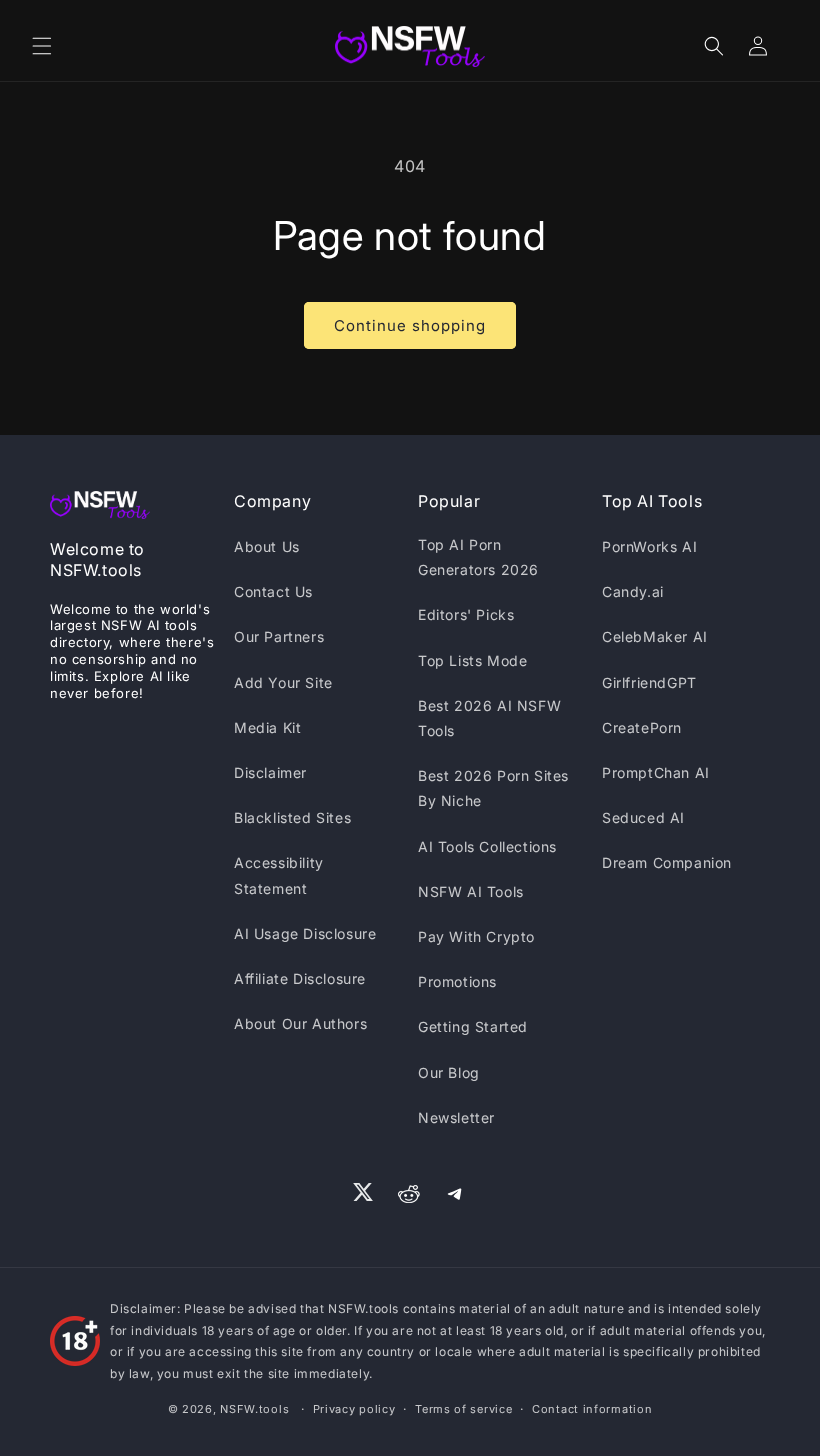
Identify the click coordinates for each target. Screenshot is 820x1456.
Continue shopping (410, 325)
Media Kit (267, 727)
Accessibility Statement (279, 875)
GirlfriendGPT (649, 682)
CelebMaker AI (655, 636)
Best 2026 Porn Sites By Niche (493, 788)
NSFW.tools (254, 1409)
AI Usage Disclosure (305, 933)
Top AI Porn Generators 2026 (478, 557)
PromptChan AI (656, 772)
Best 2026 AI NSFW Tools (489, 718)
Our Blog (449, 1072)
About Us (267, 546)
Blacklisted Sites (292, 817)
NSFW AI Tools (471, 891)
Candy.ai (633, 591)
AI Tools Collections (487, 846)
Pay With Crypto (476, 936)
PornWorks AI (649, 546)
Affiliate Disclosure (300, 978)
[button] (42, 46)
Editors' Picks (466, 614)
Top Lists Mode (472, 660)
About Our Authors (300, 1023)
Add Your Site (283, 682)
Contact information (592, 1409)
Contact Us (273, 591)
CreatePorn (642, 727)
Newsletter (456, 1117)
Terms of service (463, 1409)
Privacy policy (354, 1409)
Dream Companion (667, 862)
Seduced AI (643, 817)
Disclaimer (270, 772)
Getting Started (473, 1026)
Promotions (457, 981)
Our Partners (279, 636)
